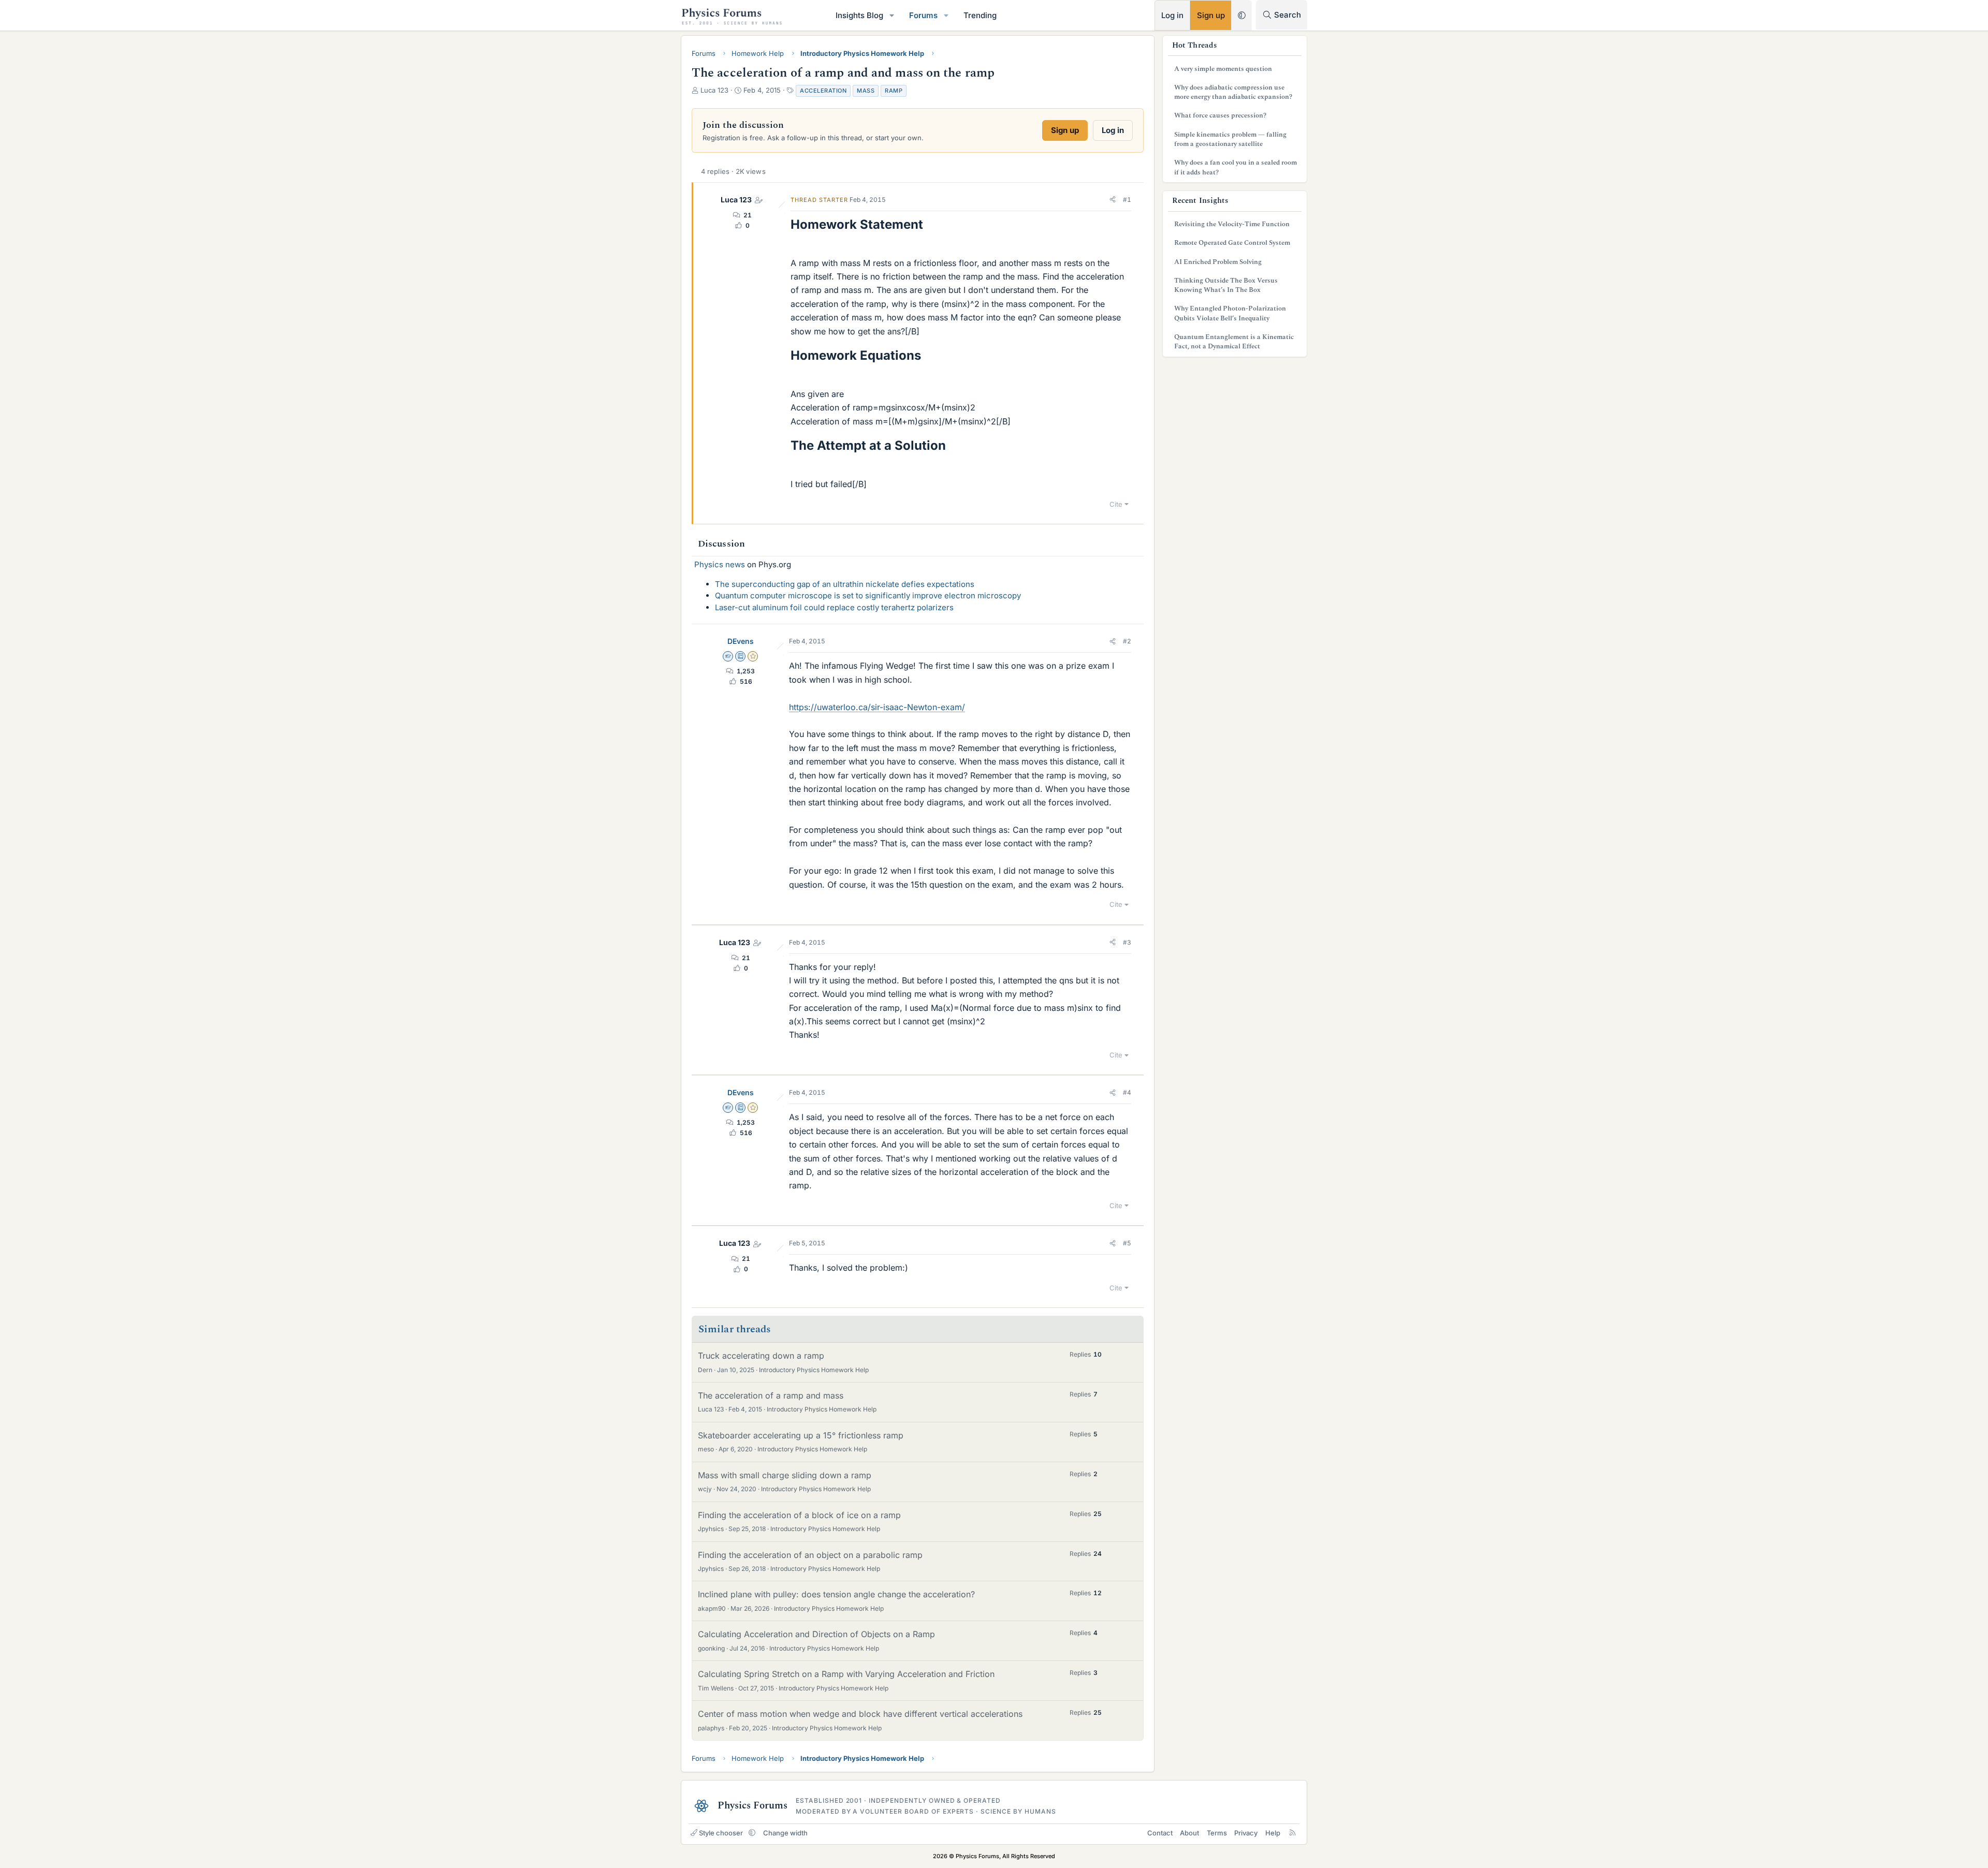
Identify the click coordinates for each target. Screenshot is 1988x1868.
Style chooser (721, 1833)
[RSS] (1292, 1833)
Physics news (720, 564)
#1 (1127, 200)
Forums (923, 15)
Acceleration (823, 91)
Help (1273, 1833)
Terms (1217, 1833)
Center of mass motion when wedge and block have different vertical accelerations (860, 1714)
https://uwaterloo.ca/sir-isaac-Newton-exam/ (877, 707)
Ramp (894, 91)
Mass (866, 91)
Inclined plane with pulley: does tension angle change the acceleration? (836, 1594)
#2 (1127, 641)
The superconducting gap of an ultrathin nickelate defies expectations (845, 584)
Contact (1160, 1833)
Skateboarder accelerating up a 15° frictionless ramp (801, 1435)
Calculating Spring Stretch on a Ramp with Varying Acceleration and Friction (846, 1674)
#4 (1127, 1092)
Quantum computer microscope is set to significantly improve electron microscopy (868, 595)
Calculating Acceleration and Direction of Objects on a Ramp (816, 1634)
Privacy (1246, 1833)
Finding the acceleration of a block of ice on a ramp (799, 1515)
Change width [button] (785, 1833)
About (1189, 1833)
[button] (892, 15)
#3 (1127, 942)
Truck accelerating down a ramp (761, 1356)
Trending (980, 15)
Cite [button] (1116, 504)
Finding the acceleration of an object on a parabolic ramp (810, 1555)
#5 (1127, 1243)
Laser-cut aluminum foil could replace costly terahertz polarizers (834, 607)
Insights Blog (859, 15)
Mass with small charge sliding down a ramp (785, 1475)
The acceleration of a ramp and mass (771, 1395)
